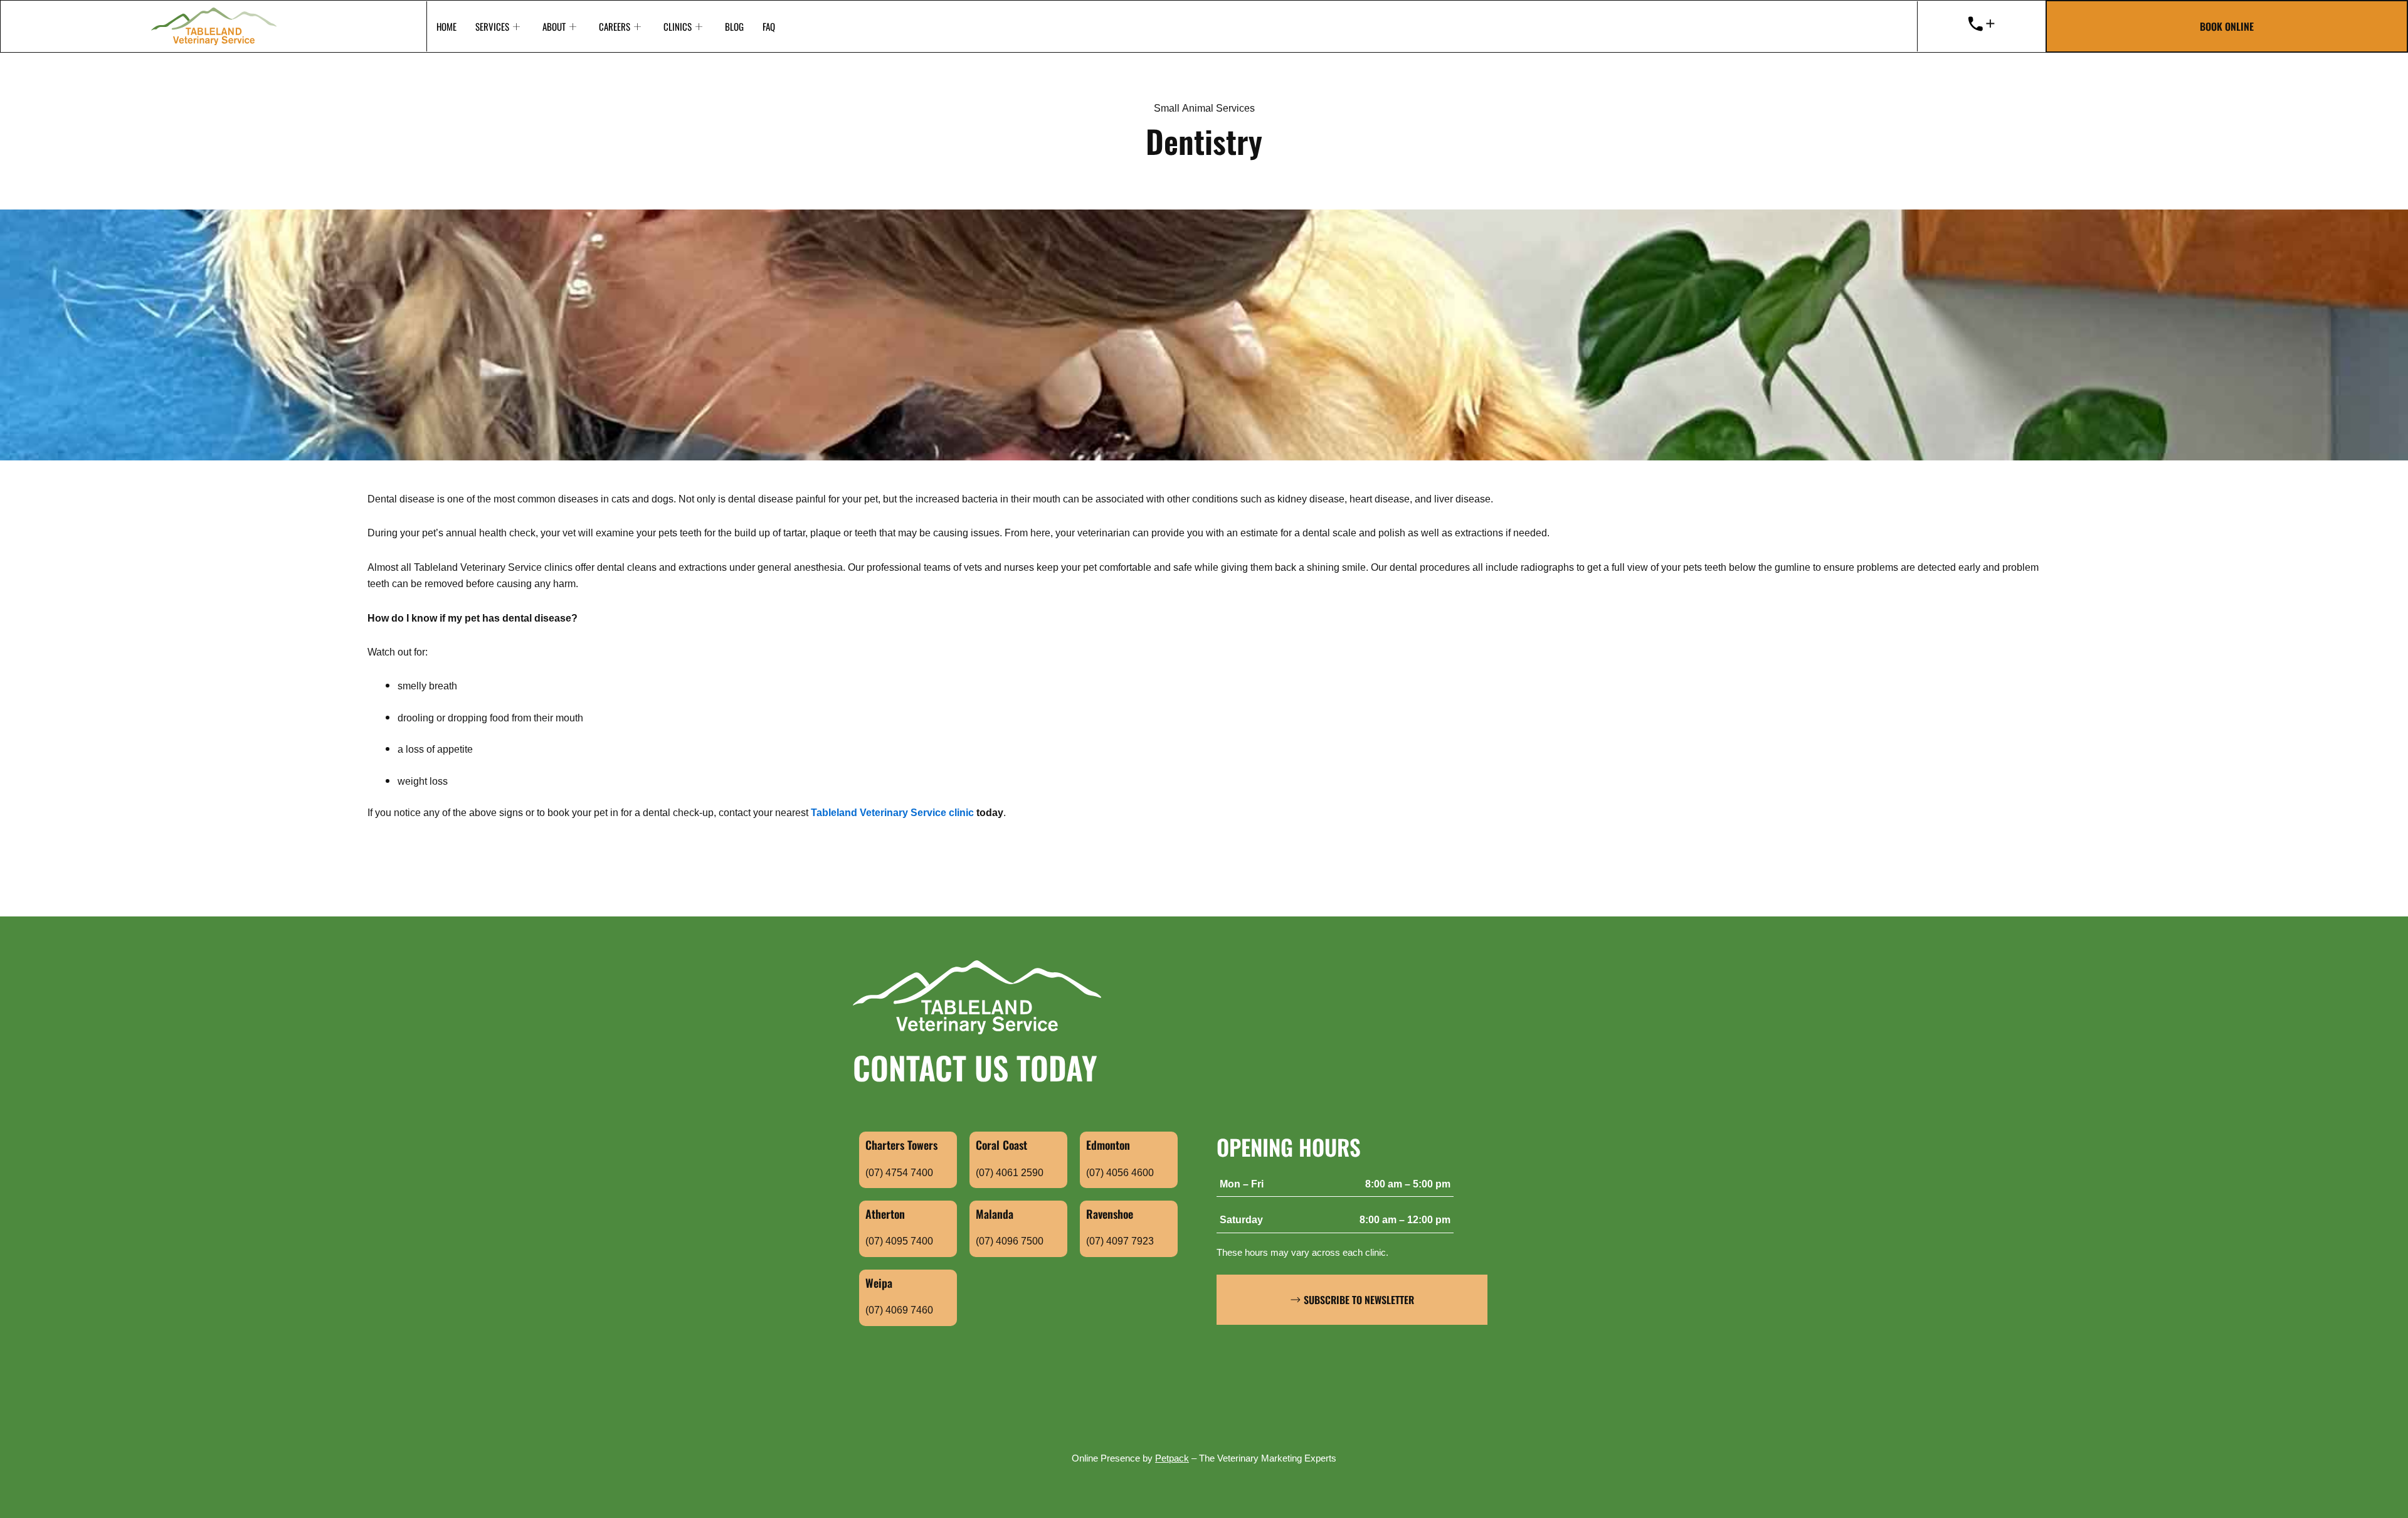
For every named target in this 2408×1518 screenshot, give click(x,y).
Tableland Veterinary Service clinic (892, 814)
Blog (734, 26)
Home (446, 26)
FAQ (769, 26)
